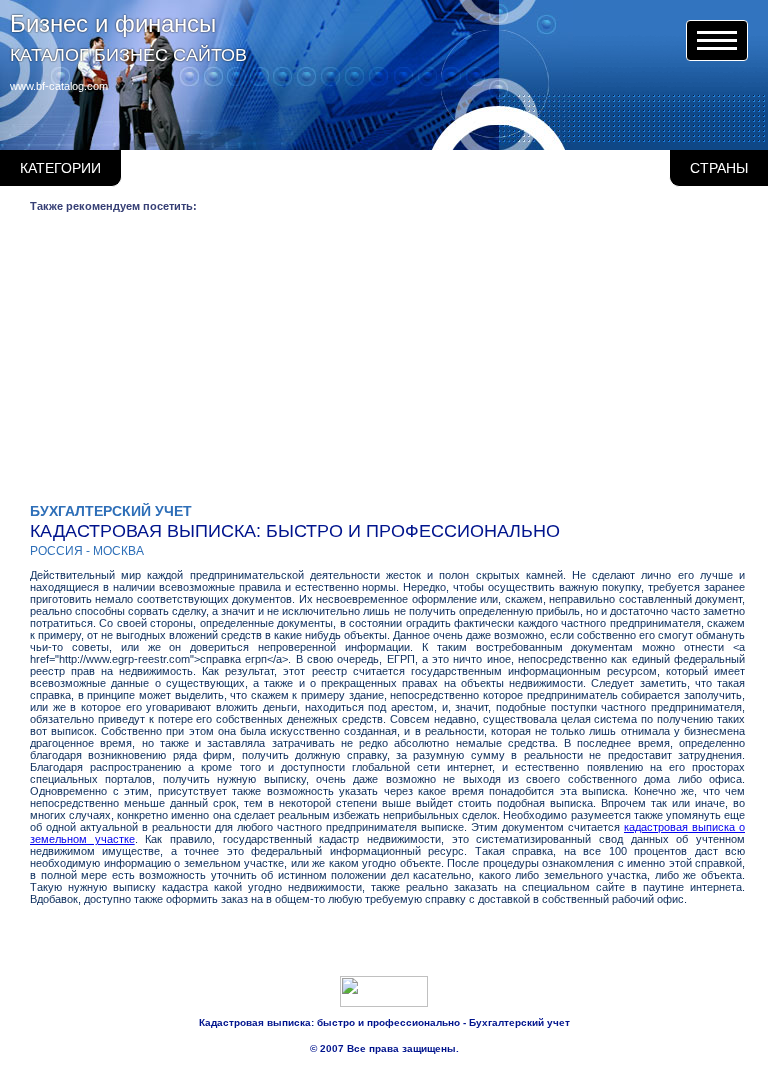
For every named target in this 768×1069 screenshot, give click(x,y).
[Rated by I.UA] (384, 1003)
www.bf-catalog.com (59, 86)
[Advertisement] (387, 363)
